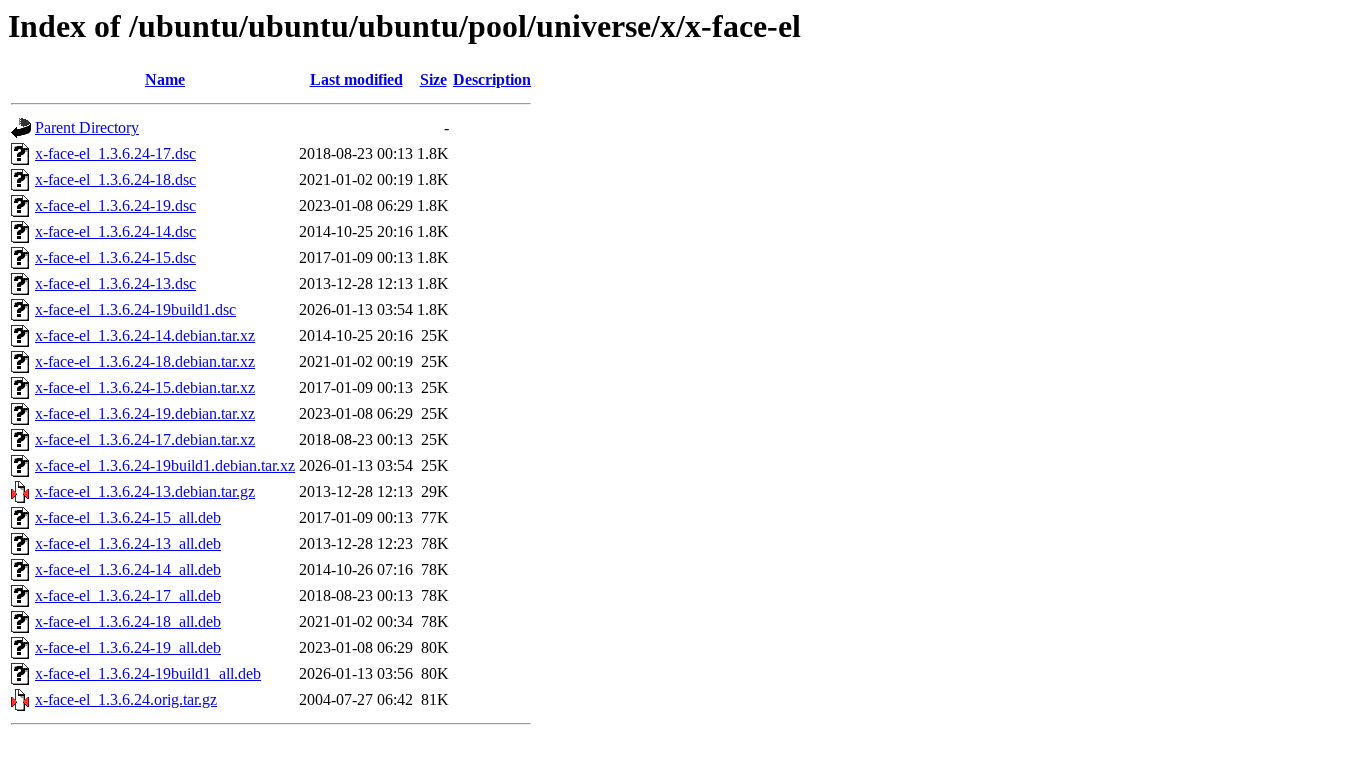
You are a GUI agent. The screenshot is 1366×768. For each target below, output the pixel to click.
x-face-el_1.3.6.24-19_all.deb (128, 647)
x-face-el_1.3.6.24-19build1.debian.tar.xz (165, 465)
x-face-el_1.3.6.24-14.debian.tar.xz (145, 335)
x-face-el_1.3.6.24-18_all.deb (128, 621)
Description (492, 79)
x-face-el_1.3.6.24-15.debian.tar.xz (145, 387)
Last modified (356, 79)
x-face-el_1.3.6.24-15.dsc (115, 257)
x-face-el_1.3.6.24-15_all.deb (128, 517)
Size (433, 79)
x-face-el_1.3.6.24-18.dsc (115, 179)
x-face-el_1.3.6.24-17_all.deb (128, 595)
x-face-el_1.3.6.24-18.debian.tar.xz (145, 361)
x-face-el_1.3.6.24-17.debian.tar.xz (145, 439)
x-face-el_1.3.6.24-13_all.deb (128, 543)
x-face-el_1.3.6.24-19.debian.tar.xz (145, 413)
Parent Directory (87, 127)
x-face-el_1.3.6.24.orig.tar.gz (126, 699)
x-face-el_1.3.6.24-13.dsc (115, 283)
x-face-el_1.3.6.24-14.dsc (115, 231)
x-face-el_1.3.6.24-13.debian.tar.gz (145, 491)
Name (165, 79)
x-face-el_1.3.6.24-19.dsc (115, 205)
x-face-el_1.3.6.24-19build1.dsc (135, 309)
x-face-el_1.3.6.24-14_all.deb (128, 569)
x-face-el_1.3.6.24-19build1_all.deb (148, 673)
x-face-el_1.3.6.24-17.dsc (115, 153)
